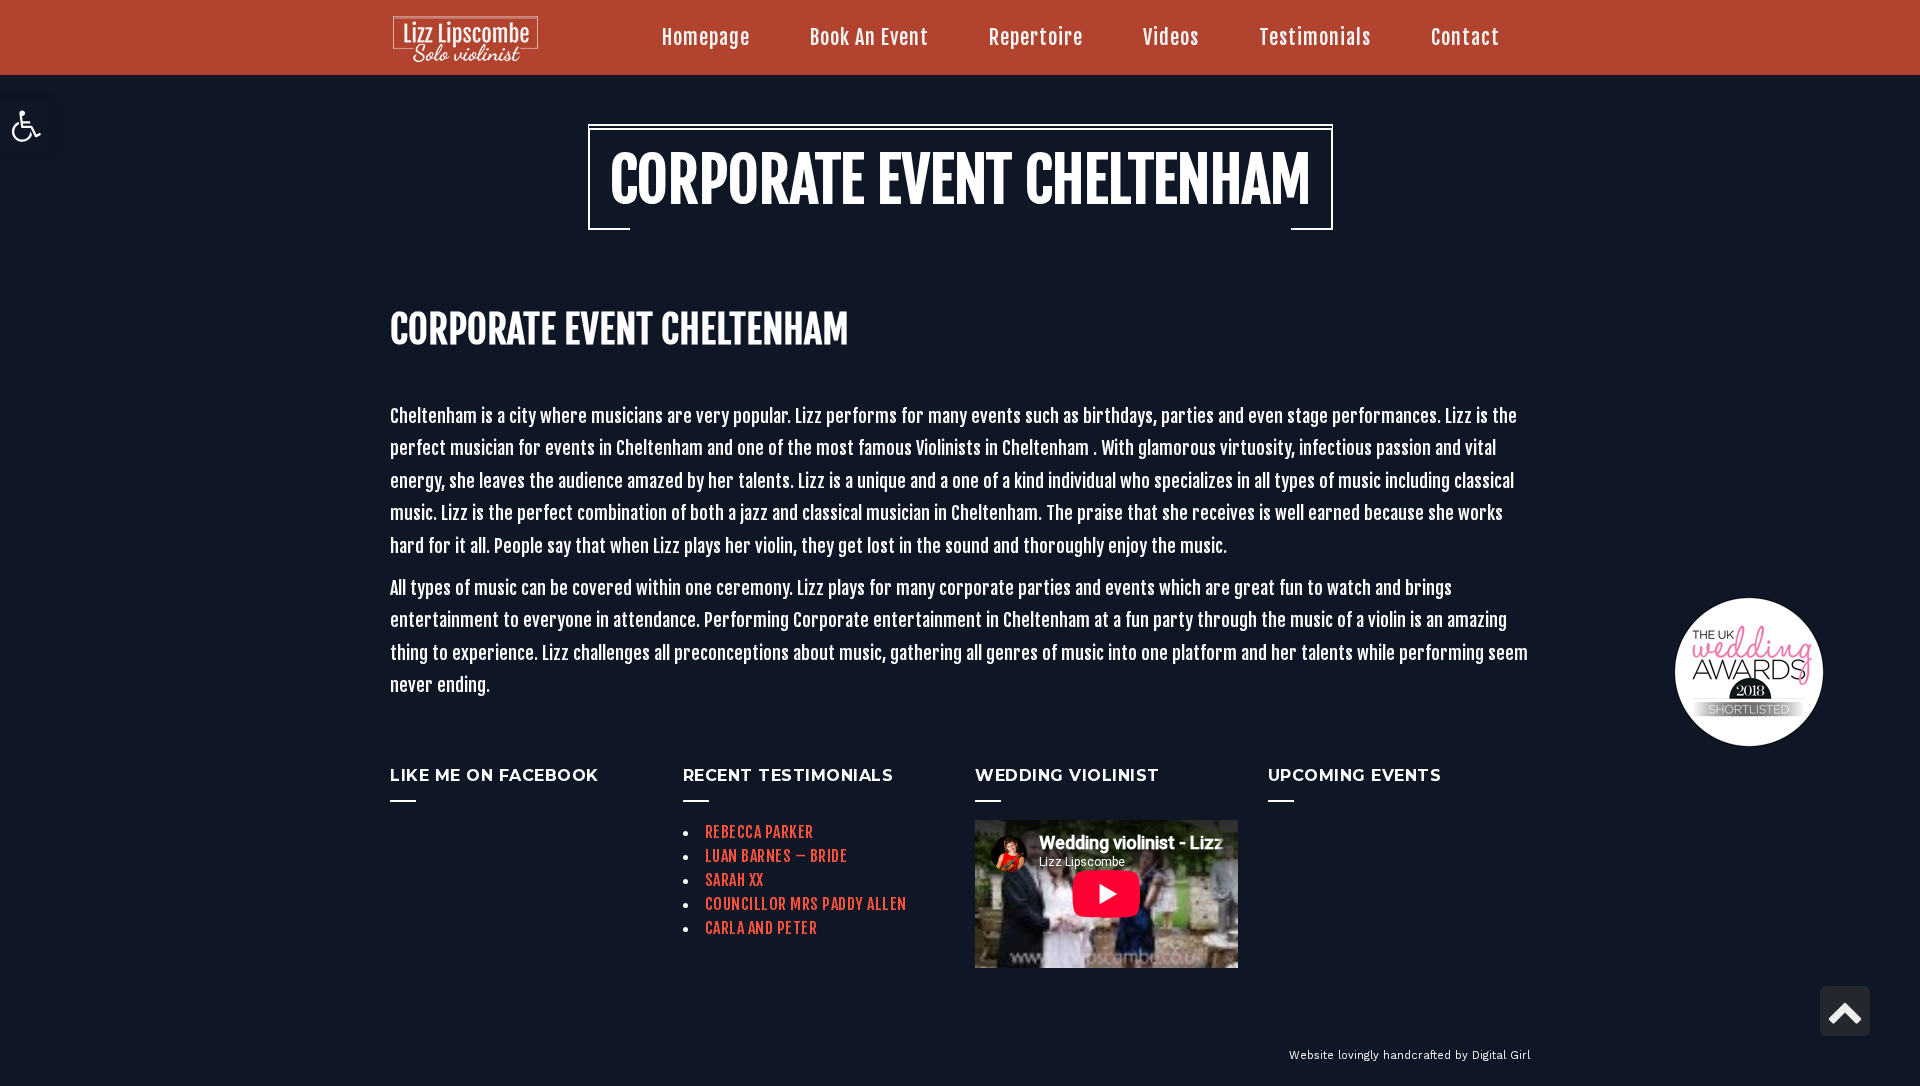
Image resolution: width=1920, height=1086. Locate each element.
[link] (26, 126)
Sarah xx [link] (734, 880)
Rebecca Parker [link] (759, 832)
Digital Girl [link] (1501, 1055)
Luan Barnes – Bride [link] (776, 856)
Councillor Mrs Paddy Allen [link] (806, 904)
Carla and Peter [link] (761, 928)
